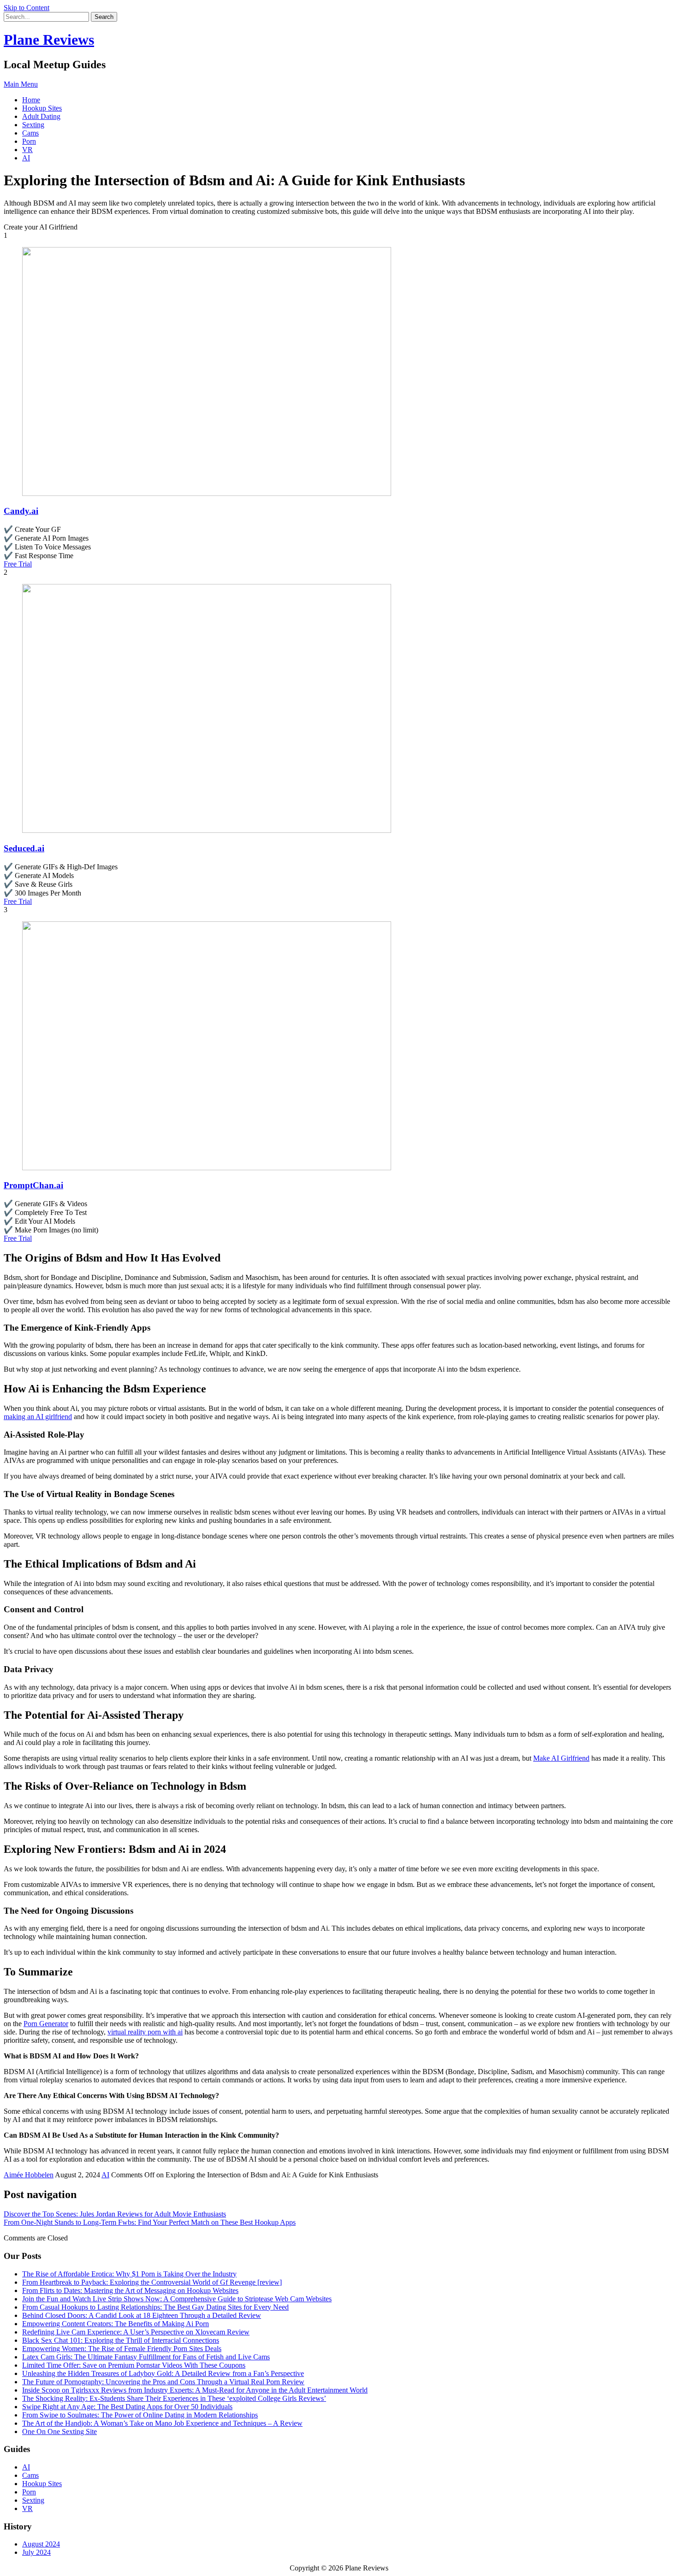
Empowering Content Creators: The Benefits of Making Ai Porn (116, 2324)
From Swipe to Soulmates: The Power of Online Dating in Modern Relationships (140, 2415)
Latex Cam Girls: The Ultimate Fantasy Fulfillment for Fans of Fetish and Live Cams (146, 2357)
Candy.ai (21, 511)
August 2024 (41, 2544)
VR (27, 150)
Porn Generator (46, 2024)
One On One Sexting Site (59, 2432)
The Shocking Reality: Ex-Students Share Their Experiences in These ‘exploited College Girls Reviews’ (174, 2398)
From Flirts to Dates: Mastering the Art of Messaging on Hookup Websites (130, 2290)
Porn (29, 141)
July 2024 (36, 2552)
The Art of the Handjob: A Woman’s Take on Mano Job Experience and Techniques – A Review (162, 2423)
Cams (30, 133)
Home (31, 100)
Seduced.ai (24, 848)
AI (26, 158)
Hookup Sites (42, 108)
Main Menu (21, 84)
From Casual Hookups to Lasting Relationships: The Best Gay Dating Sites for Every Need (155, 2307)
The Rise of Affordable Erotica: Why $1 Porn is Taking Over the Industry (129, 2274)
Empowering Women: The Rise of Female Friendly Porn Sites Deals (122, 2349)
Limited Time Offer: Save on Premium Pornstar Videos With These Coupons (134, 2365)
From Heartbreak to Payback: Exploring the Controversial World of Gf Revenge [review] (152, 2282)
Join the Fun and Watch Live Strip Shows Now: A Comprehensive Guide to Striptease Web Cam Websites (177, 2299)
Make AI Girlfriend (561, 1758)
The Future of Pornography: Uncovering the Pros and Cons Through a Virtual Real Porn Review (163, 2382)
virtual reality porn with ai (145, 2032)
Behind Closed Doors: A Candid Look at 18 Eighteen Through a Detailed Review (142, 2315)
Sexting (33, 125)
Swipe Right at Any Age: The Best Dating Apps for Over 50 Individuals (127, 2407)
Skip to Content (27, 8)
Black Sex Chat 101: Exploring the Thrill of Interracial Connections (121, 2340)
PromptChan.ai (33, 1185)
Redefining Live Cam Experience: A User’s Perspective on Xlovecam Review (136, 2332)
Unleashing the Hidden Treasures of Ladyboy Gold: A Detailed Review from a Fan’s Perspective (163, 2373)
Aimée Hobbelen (29, 2175)
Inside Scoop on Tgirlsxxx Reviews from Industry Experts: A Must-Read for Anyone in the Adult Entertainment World (195, 2390)
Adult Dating (41, 116)
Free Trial (18, 564)
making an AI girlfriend (38, 1417)
